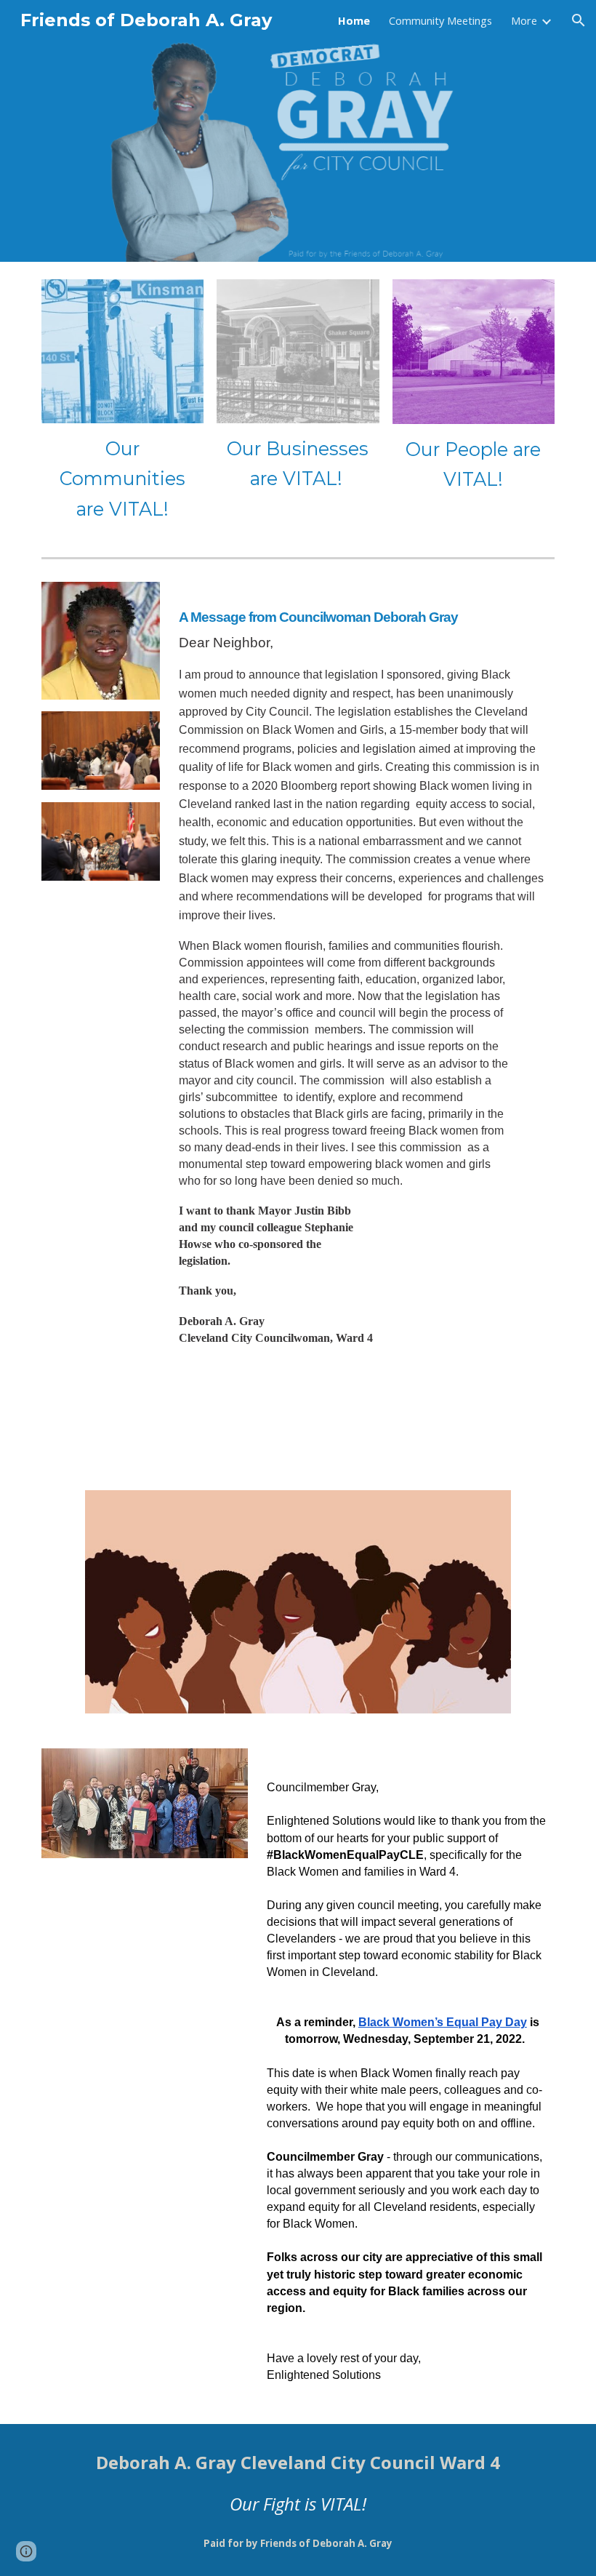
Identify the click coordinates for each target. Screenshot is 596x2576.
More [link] (524, 20)
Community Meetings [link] (440, 20)
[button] (579, 20)
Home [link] (354, 20)
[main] (122, 479)
